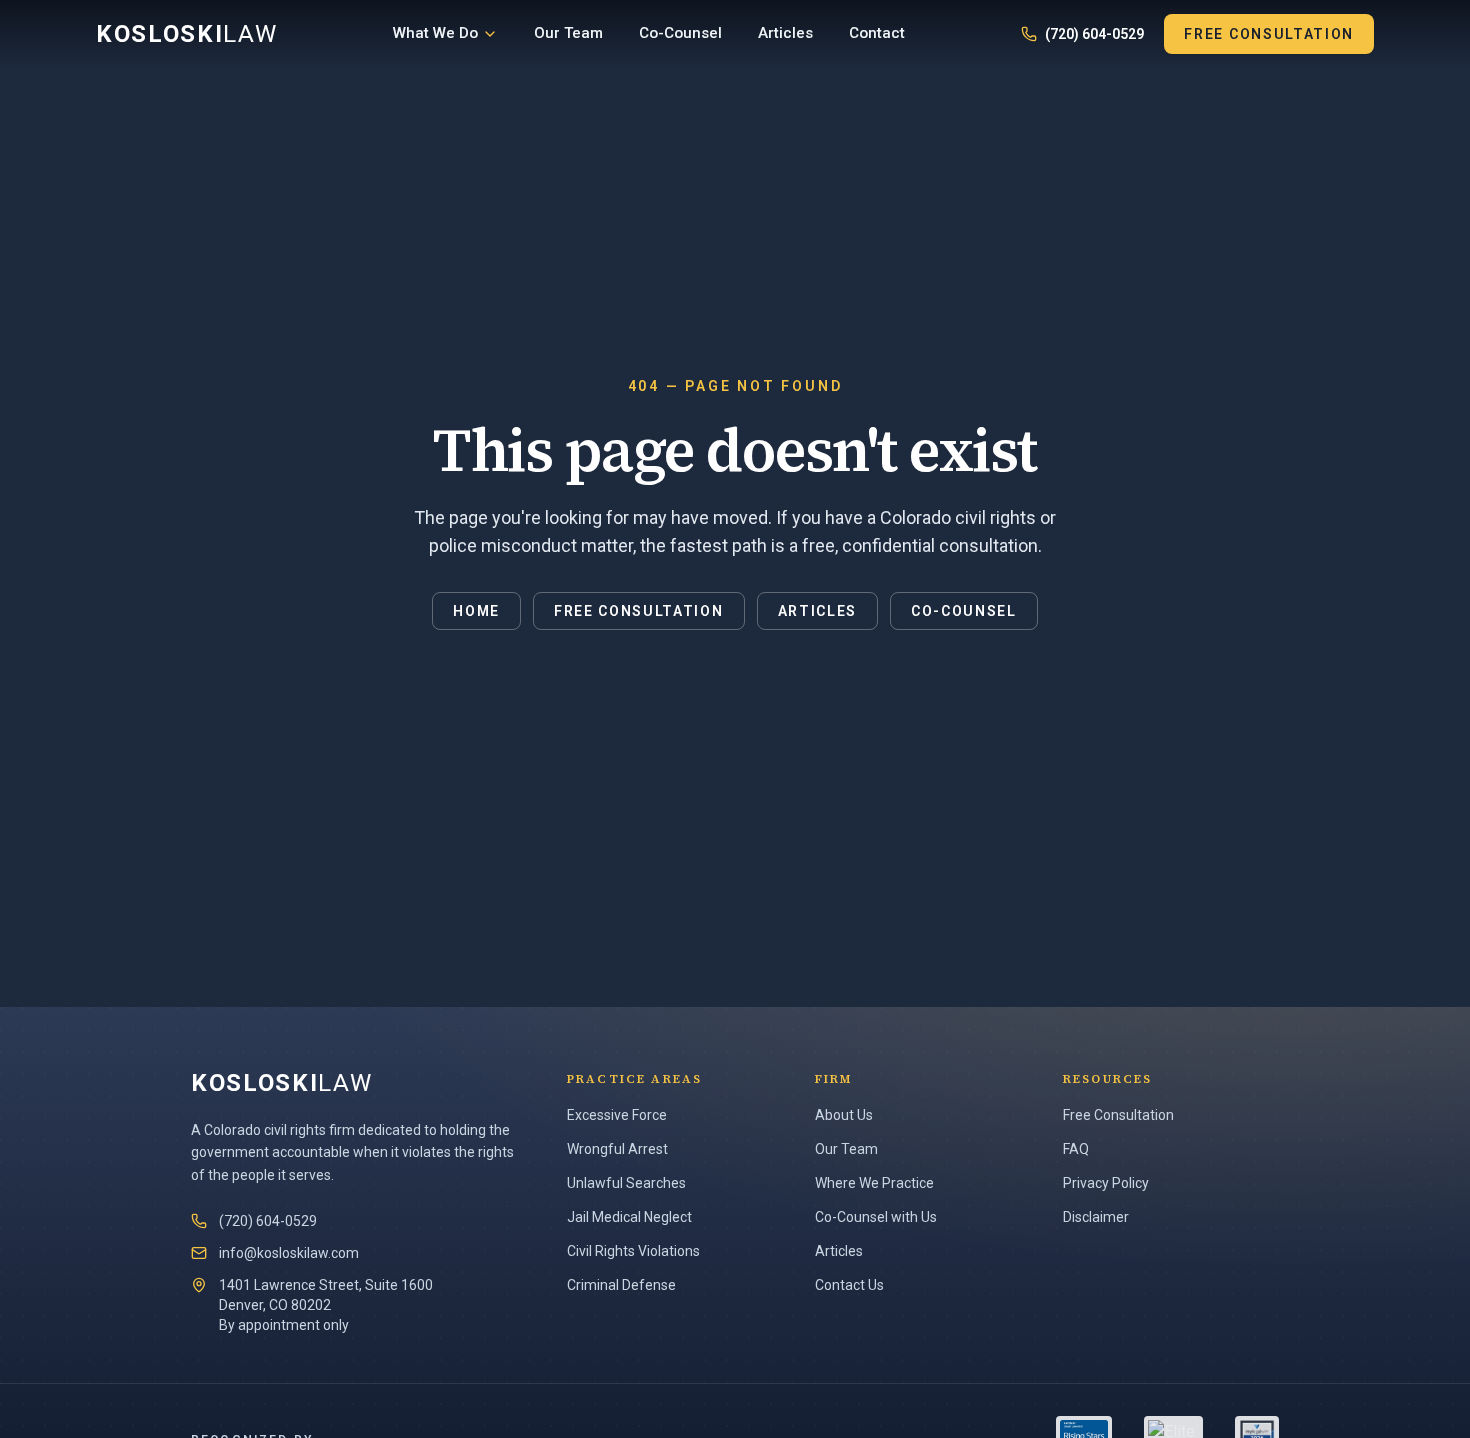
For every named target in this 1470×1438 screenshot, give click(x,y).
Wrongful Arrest (617, 1149)
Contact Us (849, 1285)
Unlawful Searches (626, 1183)
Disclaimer (1096, 1217)
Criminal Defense (621, 1285)
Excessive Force (617, 1115)
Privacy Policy (1106, 1183)
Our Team (568, 33)
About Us (844, 1115)
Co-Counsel (680, 33)
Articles (785, 33)
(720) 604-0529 (1094, 34)
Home (476, 611)
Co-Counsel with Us (876, 1217)
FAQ (1076, 1149)
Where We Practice (874, 1183)
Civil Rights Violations (633, 1251)
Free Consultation (1269, 34)
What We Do (435, 33)
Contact (877, 33)
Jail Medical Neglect (629, 1217)
